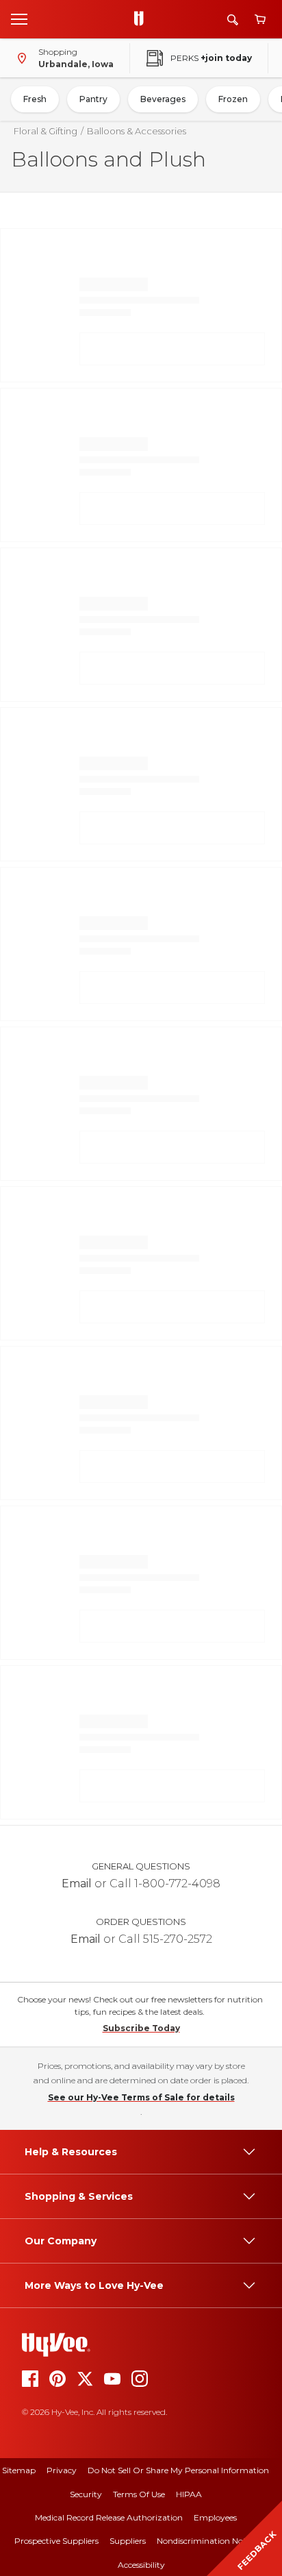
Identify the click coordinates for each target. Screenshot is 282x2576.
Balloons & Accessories (137, 131)
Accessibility (141, 2565)
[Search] (233, 20)
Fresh (35, 99)
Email (77, 1884)
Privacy (62, 2470)
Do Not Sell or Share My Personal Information (178, 2470)
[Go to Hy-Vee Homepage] (142, 19)
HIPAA (189, 2494)
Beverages (163, 99)
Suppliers (128, 2541)
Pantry (93, 99)
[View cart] (260, 20)
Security (86, 2494)
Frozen (233, 99)
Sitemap (19, 2470)
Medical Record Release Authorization (109, 2517)
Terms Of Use (139, 2494)
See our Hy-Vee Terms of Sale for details (141, 2097)
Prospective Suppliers (56, 2541)
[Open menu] (19, 19)
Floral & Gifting (46, 131)
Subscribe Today (141, 2028)
